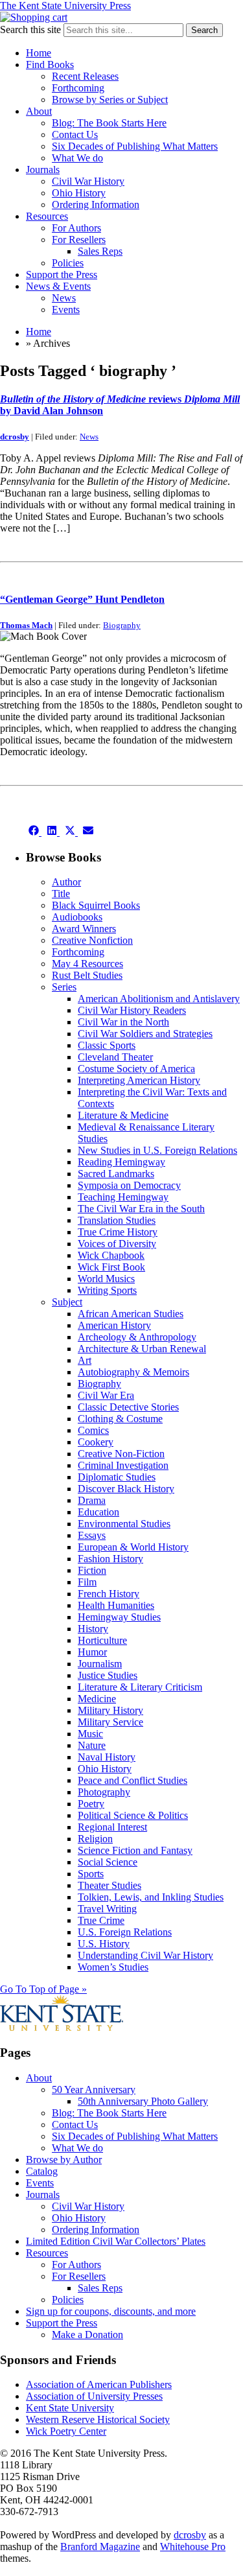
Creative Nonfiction (92, 940)
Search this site (30, 29)
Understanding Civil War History (145, 1955)
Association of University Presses (94, 2396)
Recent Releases (85, 76)
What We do (77, 158)
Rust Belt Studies (87, 975)
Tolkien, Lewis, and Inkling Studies (151, 1897)
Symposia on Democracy (129, 1185)
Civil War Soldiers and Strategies (145, 1034)
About (39, 111)
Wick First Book (111, 1267)
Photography (104, 1792)
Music (90, 1734)
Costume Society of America (136, 1069)
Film (87, 1582)
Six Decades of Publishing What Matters (135, 146)
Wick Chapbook (111, 1255)
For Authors (76, 228)
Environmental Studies (124, 1524)
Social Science (108, 1862)
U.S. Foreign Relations (125, 1932)
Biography (122, 625)
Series (64, 987)
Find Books (50, 64)
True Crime (101, 1920)
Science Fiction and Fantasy (135, 1850)
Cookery (96, 1442)
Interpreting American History (139, 1080)
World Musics (106, 1279)
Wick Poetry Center (66, 2431)
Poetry (91, 1804)
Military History (110, 1710)
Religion (95, 1839)
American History (114, 1325)
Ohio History (79, 193)
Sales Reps (100, 251)
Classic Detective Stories (128, 1407)
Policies (68, 263)
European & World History (133, 1547)
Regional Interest (112, 1827)
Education (98, 1512)
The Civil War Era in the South (141, 1209)
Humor (92, 1652)
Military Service (110, 1722)
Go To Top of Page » (43, 1989)
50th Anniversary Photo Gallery (143, 2101)
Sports (91, 1874)
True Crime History (118, 1232)
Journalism (100, 1664)
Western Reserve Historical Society (98, 2419)
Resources (47, 216)
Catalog (42, 2171)
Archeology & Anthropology (137, 1337)
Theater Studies (110, 1885)
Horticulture (102, 1640)
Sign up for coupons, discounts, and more (111, 2311)
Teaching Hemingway (123, 1197)
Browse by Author (64, 2160)
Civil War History (88, 181)
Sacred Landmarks (116, 1174)
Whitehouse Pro (193, 2547)
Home (39, 53)
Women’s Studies (113, 1967)
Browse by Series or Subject (110, 100)
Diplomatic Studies (117, 1477)
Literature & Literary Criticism (140, 1687)
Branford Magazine (100, 2547)
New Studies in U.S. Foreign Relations (157, 1150)
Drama (92, 1500)
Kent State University (70, 2408)
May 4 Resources (87, 964)
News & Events (58, 286)
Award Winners (84, 929)
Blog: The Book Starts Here (109, 123)
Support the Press (62, 275)
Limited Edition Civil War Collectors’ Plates (116, 2241)
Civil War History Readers (132, 1010)
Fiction (92, 1570)
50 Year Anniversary (94, 2090)
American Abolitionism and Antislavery (159, 999)
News (64, 298)
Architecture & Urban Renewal (142, 1349)
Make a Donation (87, 2335)
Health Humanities (116, 1605)
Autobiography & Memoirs (133, 1372)
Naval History (107, 1757)
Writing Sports (107, 1290)
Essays (92, 1535)
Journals (43, 170)
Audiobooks (77, 917)
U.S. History (104, 1944)
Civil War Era (106, 1395)
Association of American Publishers (99, 2384)
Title (61, 894)
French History (109, 1594)
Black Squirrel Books (96, 905)
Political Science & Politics (133, 1815)
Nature (92, 1745)
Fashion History (110, 1559)
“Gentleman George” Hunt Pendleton (82, 599)
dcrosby (15, 437)
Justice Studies (108, 1675)
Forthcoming (78, 88)
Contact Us (75, 135)
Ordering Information (96, 205)
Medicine (97, 1699)
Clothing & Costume (120, 1419)
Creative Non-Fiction (121, 1454)
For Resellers (79, 240)
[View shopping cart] (34, 17)
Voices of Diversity (117, 1244)
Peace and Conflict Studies (133, 1780)
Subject (67, 1302)
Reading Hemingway (121, 1162)
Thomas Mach (26, 625)
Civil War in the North (123, 1022)
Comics (93, 1430)
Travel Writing (107, 1909)
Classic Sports (107, 1045)
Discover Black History (126, 1489)
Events (66, 310)
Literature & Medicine (123, 1115)
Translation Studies (117, 1220)
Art (85, 1360)
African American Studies (131, 1314)
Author (66, 882)
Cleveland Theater (115, 1057)
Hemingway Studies (119, 1617)
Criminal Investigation (123, 1465)
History (93, 1629)
